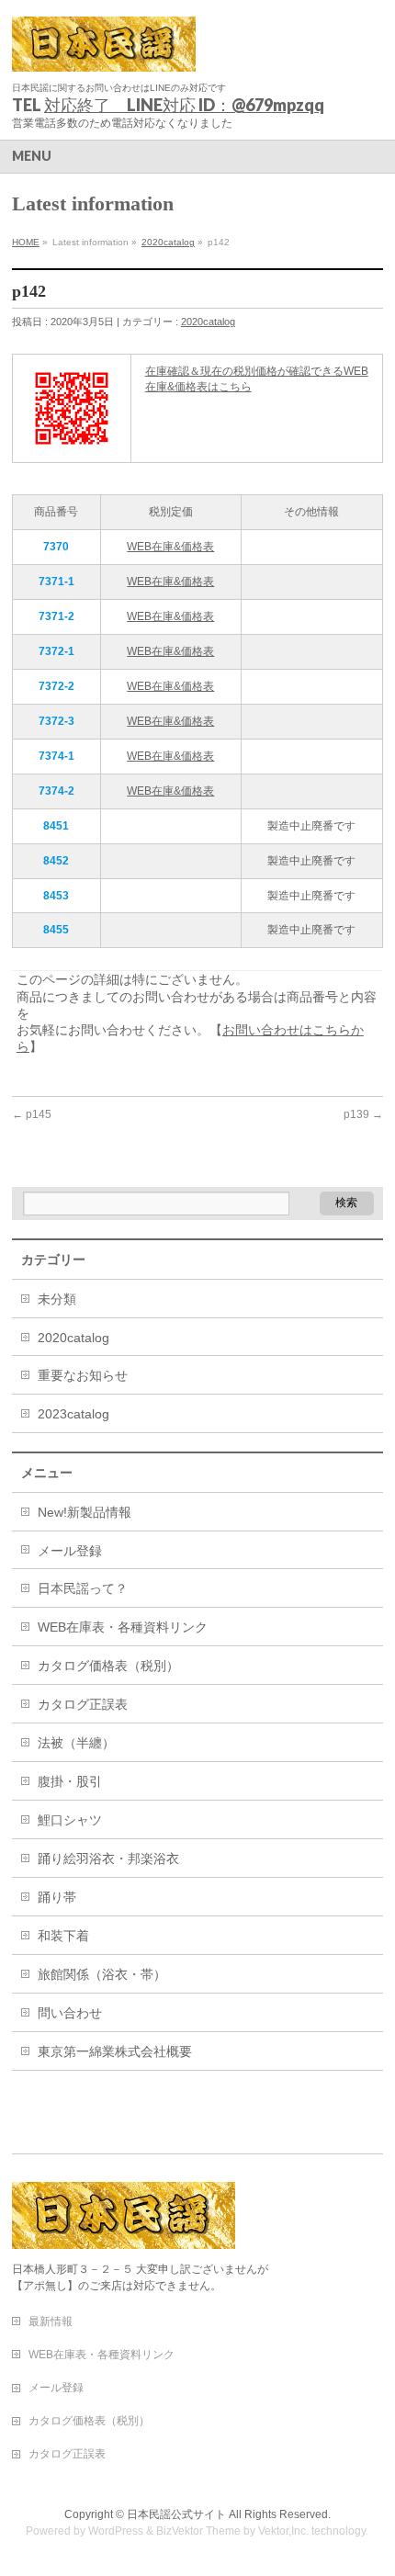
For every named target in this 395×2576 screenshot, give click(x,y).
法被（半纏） (76, 1743)
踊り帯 (57, 1897)
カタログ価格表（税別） (108, 1666)
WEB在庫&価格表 (170, 547)
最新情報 (51, 2322)
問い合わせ (70, 2013)
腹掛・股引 (70, 1781)
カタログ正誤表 (83, 1704)
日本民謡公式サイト (176, 2514)
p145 (32, 1114)
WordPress (116, 2531)
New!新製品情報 (85, 1512)
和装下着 (63, 1936)
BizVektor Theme (198, 2531)
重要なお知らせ (83, 1375)
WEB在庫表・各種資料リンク (123, 1627)
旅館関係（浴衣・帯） (102, 1974)
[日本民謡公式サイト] (104, 51)
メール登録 (70, 1551)
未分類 (57, 1299)
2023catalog (73, 1414)
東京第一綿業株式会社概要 (115, 2051)
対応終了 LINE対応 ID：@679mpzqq (184, 105)
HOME (26, 242)
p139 (363, 1114)
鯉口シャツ (70, 1820)
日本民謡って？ (83, 1588)
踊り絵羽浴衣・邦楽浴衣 (108, 1859)
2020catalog (168, 242)
